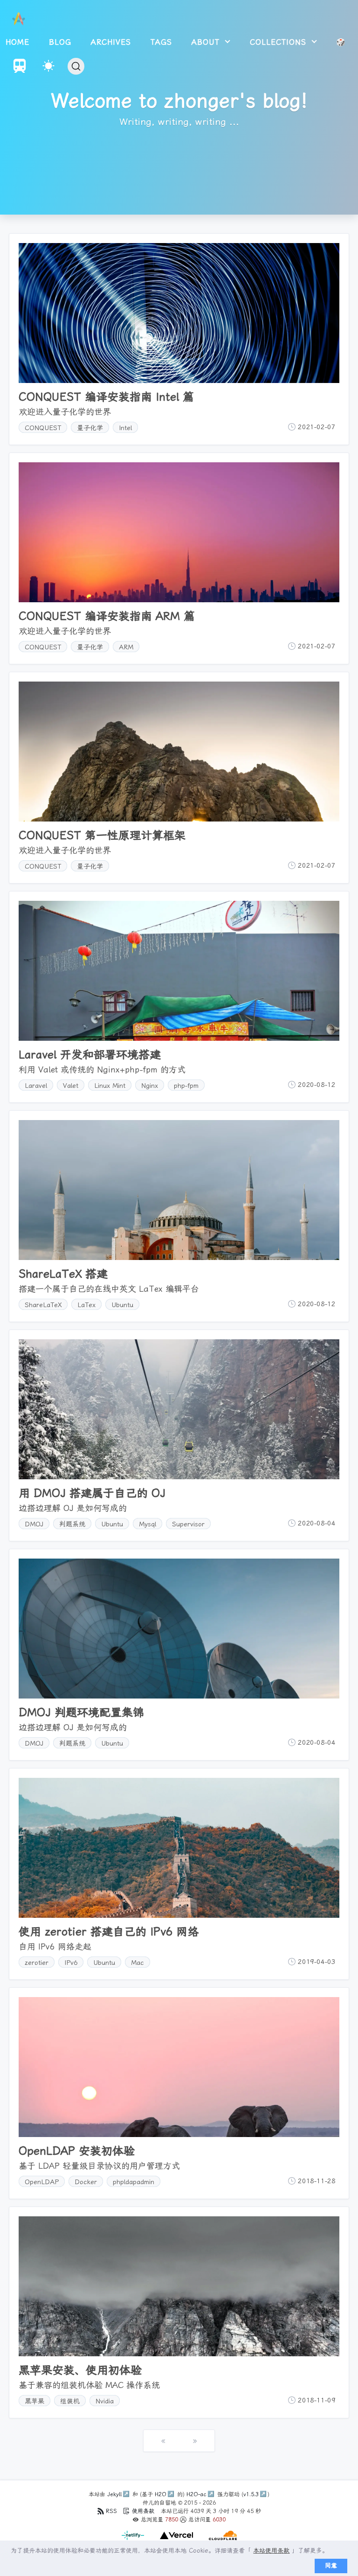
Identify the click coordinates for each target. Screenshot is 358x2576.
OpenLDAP (42, 2182)
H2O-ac (196, 2494)
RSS (111, 2511)
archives (111, 42)
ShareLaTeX (43, 1305)
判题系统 (72, 1524)
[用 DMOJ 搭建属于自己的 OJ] (179, 1409)
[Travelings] (20, 70)
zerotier (37, 1963)
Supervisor (188, 1524)
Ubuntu (122, 1305)
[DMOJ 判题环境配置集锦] (179, 1629)
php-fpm (186, 1086)
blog (60, 42)
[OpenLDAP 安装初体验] (179, 2067)
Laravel (36, 1086)
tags (161, 42)
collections (280, 42)
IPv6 (71, 1963)
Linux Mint (110, 1086)
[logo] (19, 19)
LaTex (86, 1305)
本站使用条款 (271, 2551)
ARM (126, 647)
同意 (331, 2566)
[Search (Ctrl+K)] (76, 66)
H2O (161, 2494)
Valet (71, 1086)
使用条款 (143, 2511)
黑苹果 (34, 2401)
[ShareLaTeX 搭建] (179, 1190)
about (207, 42)
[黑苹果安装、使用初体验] (179, 2286)
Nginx (150, 1086)
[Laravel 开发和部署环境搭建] (179, 971)
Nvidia (105, 2401)
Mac (138, 1963)
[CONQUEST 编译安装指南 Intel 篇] (179, 313)
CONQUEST (43, 428)
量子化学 (90, 428)
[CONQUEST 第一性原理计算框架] (179, 752)
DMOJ (34, 1524)
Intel (125, 428)
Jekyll (114, 2494)
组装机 (70, 2401)
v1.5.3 (251, 2494)
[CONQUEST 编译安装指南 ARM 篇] (179, 532)
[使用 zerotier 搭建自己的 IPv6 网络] (179, 1848)
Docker (86, 2182)
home (17, 42)
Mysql (148, 1524)
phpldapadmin (134, 2182)
